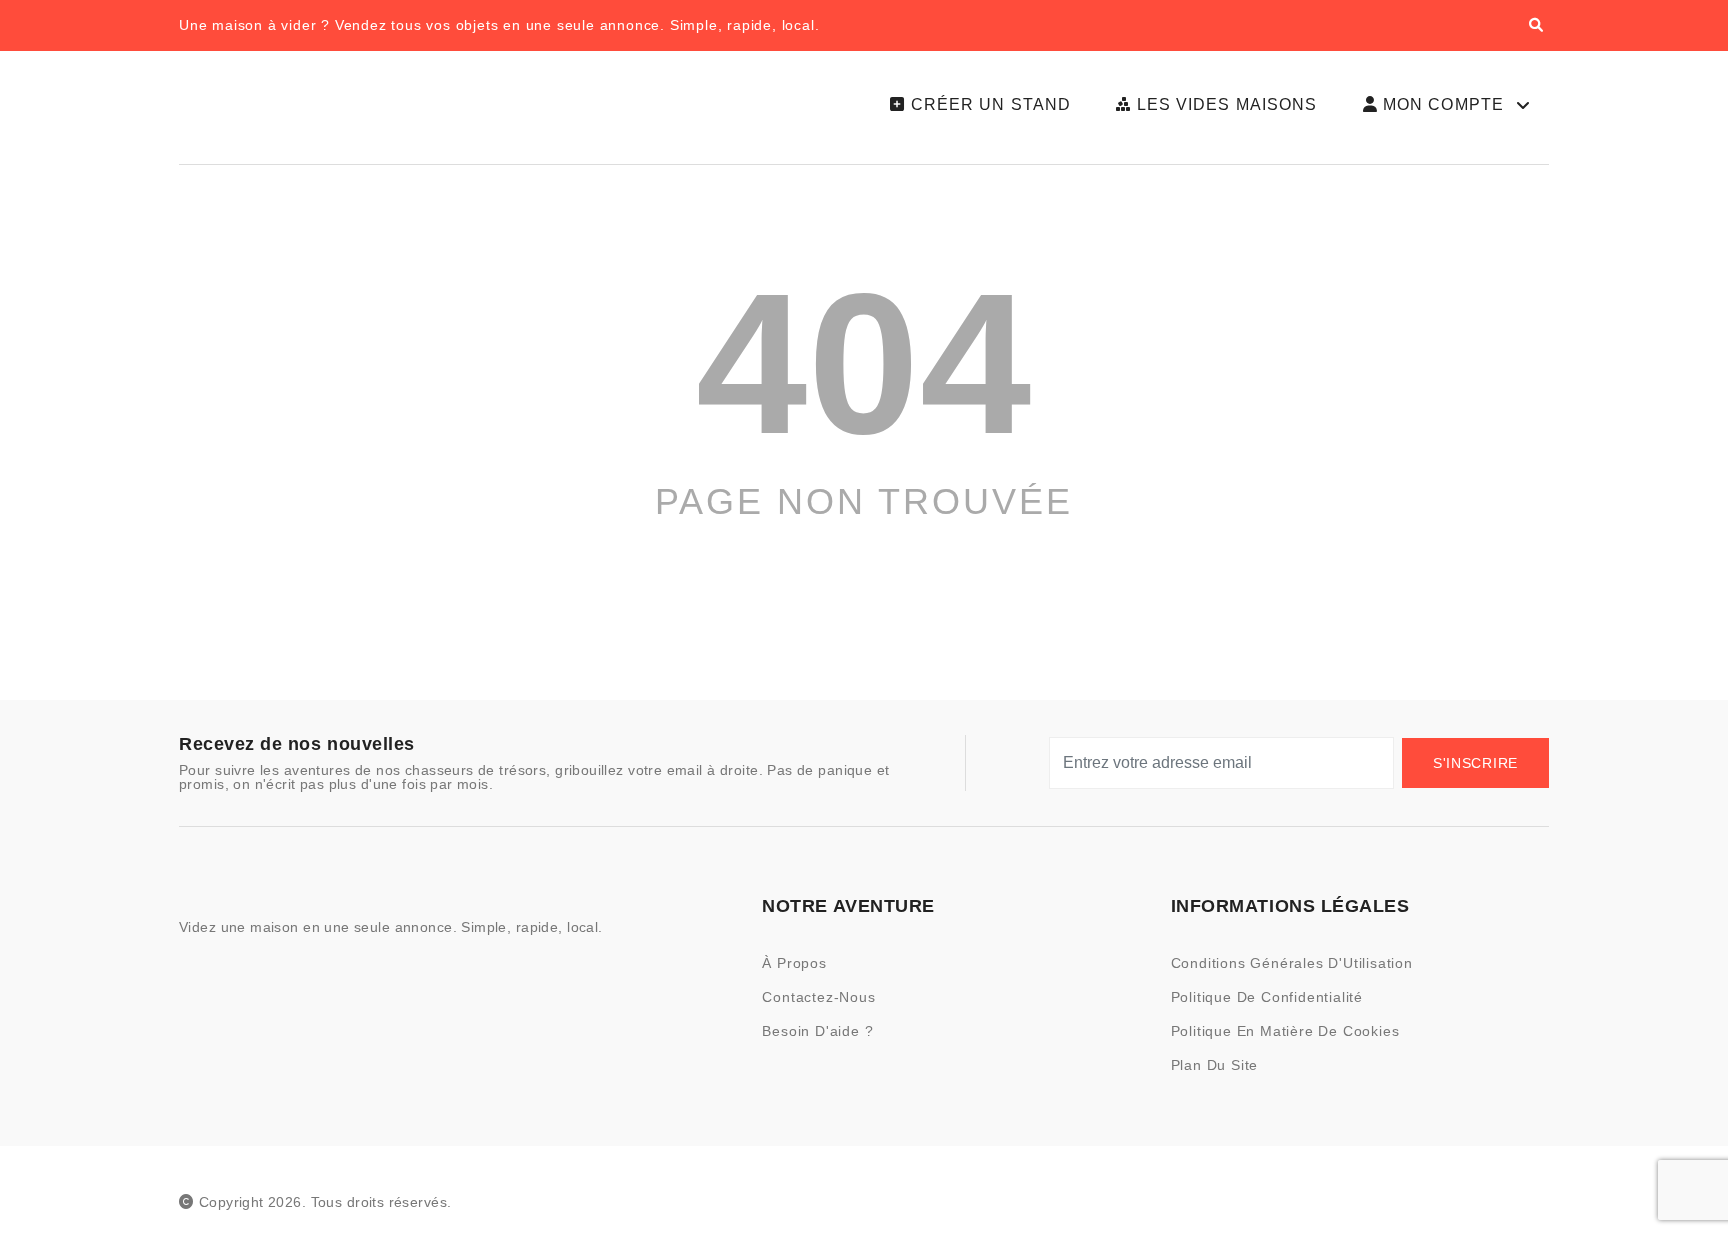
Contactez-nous (818, 997)
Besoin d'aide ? (817, 1031)
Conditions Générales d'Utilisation (1292, 963)
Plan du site (1215, 1065)
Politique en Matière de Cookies (1285, 1031)
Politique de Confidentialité (1267, 997)
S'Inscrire (1475, 763)
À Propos (794, 963)
